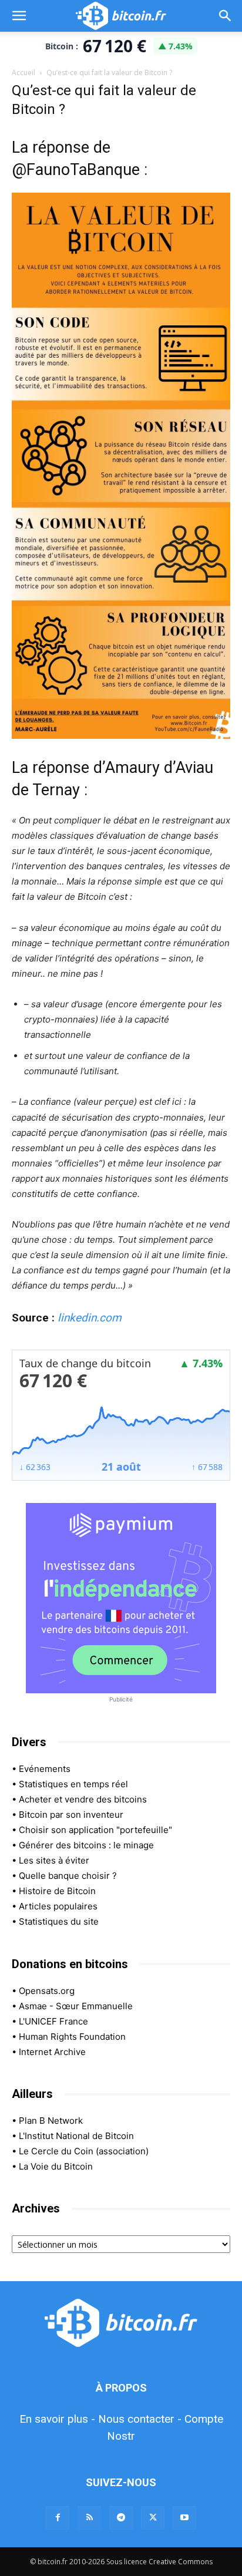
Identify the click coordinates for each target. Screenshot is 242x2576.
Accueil (23, 73)
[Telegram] (121, 2518)
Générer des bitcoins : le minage (86, 1845)
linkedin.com (90, 1318)
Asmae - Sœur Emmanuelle (76, 2006)
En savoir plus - (57, 2419)
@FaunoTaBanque (76, 170)
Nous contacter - (140, 2419)
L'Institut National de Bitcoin (76, 2136)
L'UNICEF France (53, 2021)
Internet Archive (52, 2052)
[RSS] (89, 2518)
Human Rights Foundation (72, 2037)
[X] (153, 2518)
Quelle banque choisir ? (68, 1876)
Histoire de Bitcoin (57, 1891)
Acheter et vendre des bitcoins (83, 1799)
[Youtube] (184, 2518)
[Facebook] (58, 2518)
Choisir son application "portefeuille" (95, 1830)
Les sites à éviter (54, 1860)
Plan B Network (51, 2121)
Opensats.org (47, 1991)
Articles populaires (58, 1906)
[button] (19, 16)
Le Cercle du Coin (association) (84, 2151)
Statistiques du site (59, 1921)
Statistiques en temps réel (73, 1784)
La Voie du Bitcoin (56, 2166)
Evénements (45, 1769)
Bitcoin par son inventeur (71, 1815)
